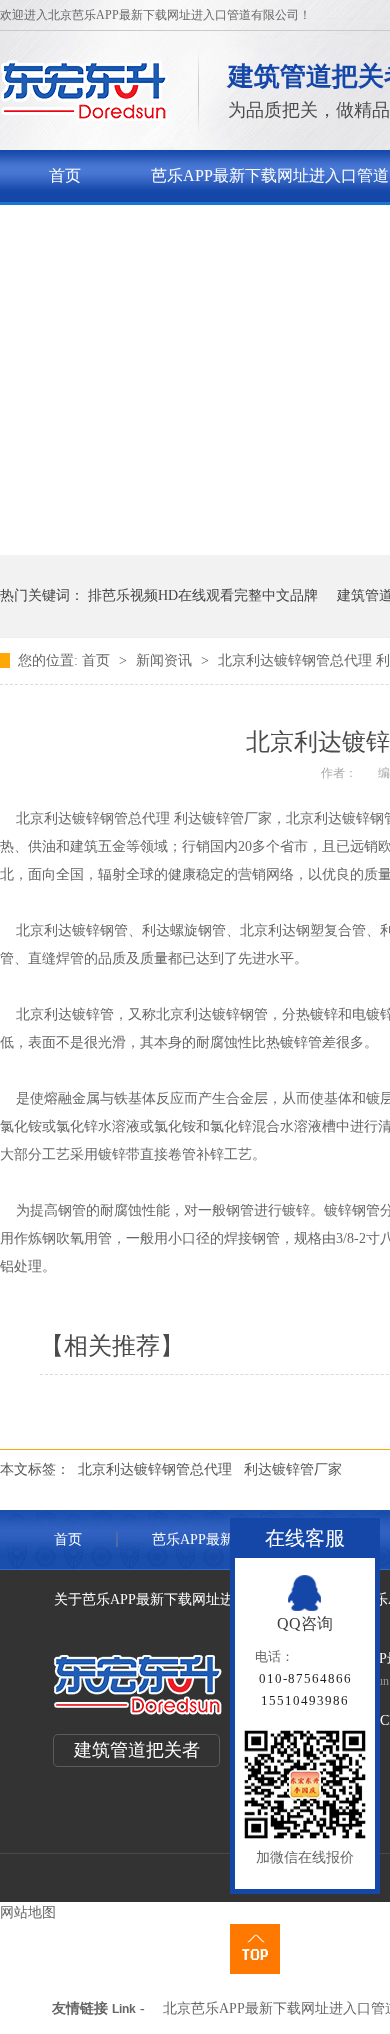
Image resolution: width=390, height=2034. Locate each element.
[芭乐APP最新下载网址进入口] (84, 115)
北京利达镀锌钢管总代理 (155, 1469)
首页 (65, 175)
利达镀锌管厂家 (293, 1469)
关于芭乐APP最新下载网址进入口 (168, 227)
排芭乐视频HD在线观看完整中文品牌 (203, 595)
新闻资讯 (166, 660)
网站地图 (28, 1912)
